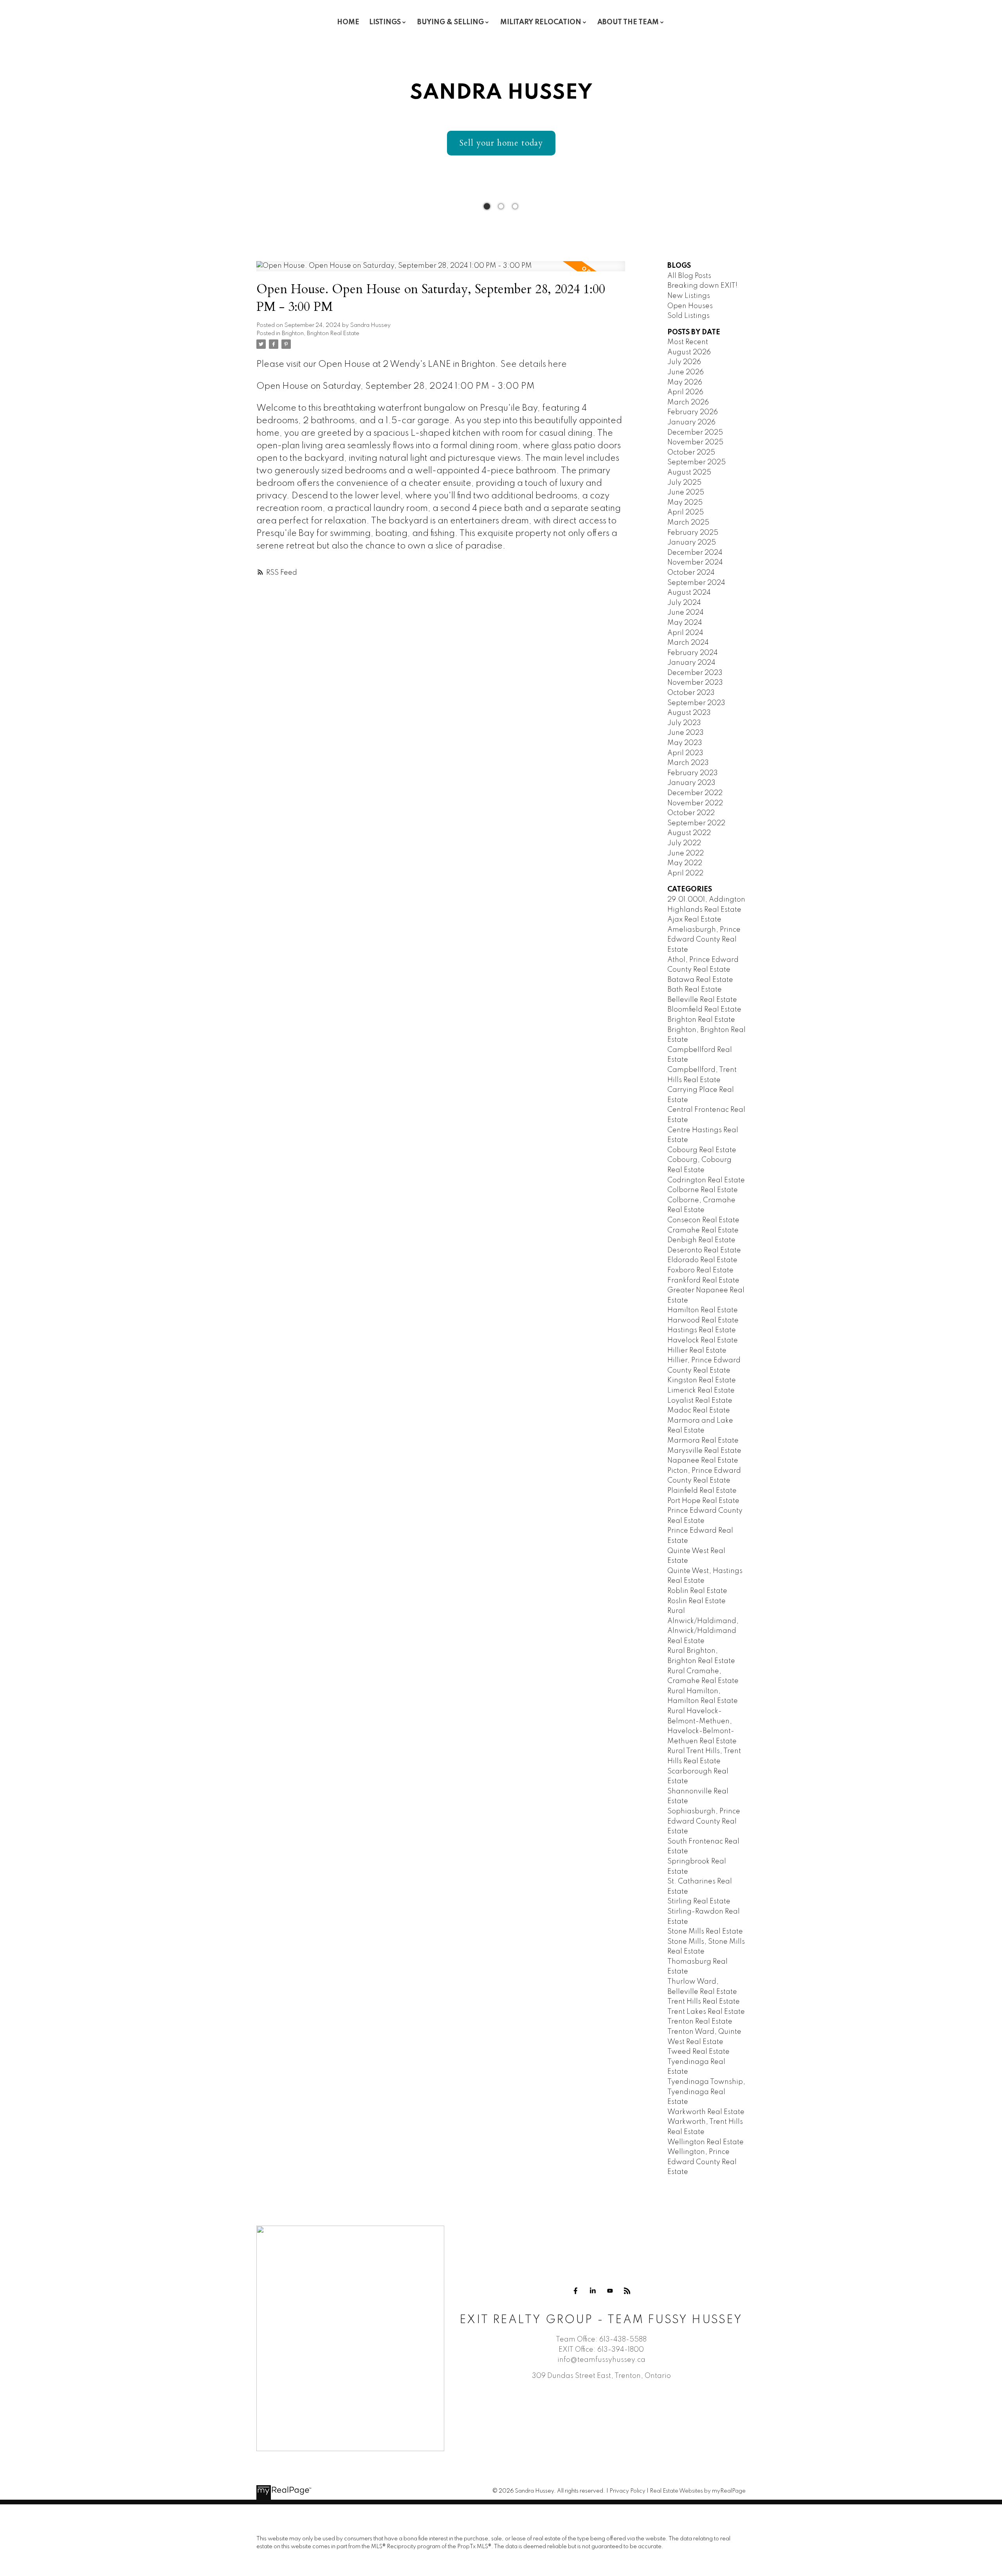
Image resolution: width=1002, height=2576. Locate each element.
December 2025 (695, 433)
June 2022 (686, 853)
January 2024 (691, 663)
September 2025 (697, 462)
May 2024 (685, 623)
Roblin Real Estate (697, 1591)
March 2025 (688, 523)
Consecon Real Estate (703, 1220)
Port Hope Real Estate (703, 1501)
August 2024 (689, 593)
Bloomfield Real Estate (704, 1010)
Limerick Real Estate (701, 1391)
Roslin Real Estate (697, 1601)
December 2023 (695, 673)
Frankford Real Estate (703, 1281)
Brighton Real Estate (701, 1020)
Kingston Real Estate (702, 1380)
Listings (385, 22)
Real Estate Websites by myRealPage (698, 2491)
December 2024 (695, 553)
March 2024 (688, 643)
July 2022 (684, 843)
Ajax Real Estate (694, 920)
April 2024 (685, 633)
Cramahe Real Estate (703, 1230)
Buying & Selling (451, 22)
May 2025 (685, 503)
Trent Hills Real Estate (704, 2002)
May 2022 (685, 863)
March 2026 (688, 402)
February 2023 (693, 773)
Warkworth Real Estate (706, 2112)
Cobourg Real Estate (702, 1150)
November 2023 (695, 683)
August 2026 (689, 352)
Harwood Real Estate (703, 1320)
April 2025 (686, 512)
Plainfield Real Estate (702, 1491)
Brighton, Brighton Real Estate (321, 334)
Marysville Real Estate (704, 1451)
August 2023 (689, 713)
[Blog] (627, 2291)
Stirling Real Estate (699, 1901)
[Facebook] (575, 2291)
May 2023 (685, 743)
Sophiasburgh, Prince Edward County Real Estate (704, 1821)
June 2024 (686, 613)
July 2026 (684, 362)
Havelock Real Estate (703, 1340)
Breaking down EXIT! (702, 286)
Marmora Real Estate (703, 1441)
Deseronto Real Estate (704, 1250)
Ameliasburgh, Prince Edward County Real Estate (704, 940)
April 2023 (685, 753)
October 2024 (691, 573)
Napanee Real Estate (703, 1461)
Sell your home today (501, 143)
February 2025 (693, 533)
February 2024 (693, 653)
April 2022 (685, 873)
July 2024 (684, 603)
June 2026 (686, 372)
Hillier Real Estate (697, 1351)
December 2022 (695, 793)
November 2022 (695, 803)
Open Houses (690, 306)
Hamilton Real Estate (703, 1310)
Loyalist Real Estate (700, 1401)
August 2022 (689, 833)
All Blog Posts (689, 276)
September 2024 (696, 583)
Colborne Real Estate (703, 1190)
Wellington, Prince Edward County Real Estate (702, 2162)
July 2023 (684, 723)
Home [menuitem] (348, 22)
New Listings (689, 296)
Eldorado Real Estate (702, 1260)
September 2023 (696, 703)
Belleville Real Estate (702, 1000)
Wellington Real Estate (706, 2142)
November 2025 (695, 442)
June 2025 (686, 492)
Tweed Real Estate (698, 2052)
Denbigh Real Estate (701, 1240)
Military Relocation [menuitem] (541, 22)
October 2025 (691, 453)
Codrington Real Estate (706, 1180)
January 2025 (692, 543)
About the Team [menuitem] (628, 22)
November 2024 (695, 563)
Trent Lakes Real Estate (706, 2012)
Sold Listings (688, 316)
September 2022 (696, 823)
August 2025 (689, 473)
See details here (533, 364)
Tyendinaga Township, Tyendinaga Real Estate (706, 2092)
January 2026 (691, 422)
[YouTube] (610, 2291)
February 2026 (693, 412)
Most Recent (688, 342)
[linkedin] (593, 2291)
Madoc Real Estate (699, 1411)
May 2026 (685, 382)
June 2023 (686, 733)
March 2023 (688, 763)
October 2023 (691, 693)
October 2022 (691, 813)
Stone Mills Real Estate (705, 1932)
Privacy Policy (627, 2491)
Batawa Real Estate (700, 980)
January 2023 (691, 783)
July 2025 (684, 483)
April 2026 (685, 392)
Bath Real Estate (695, 990)
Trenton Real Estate (700, 2022)
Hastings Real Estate (702, 1330)
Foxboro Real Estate (700, 1270)
